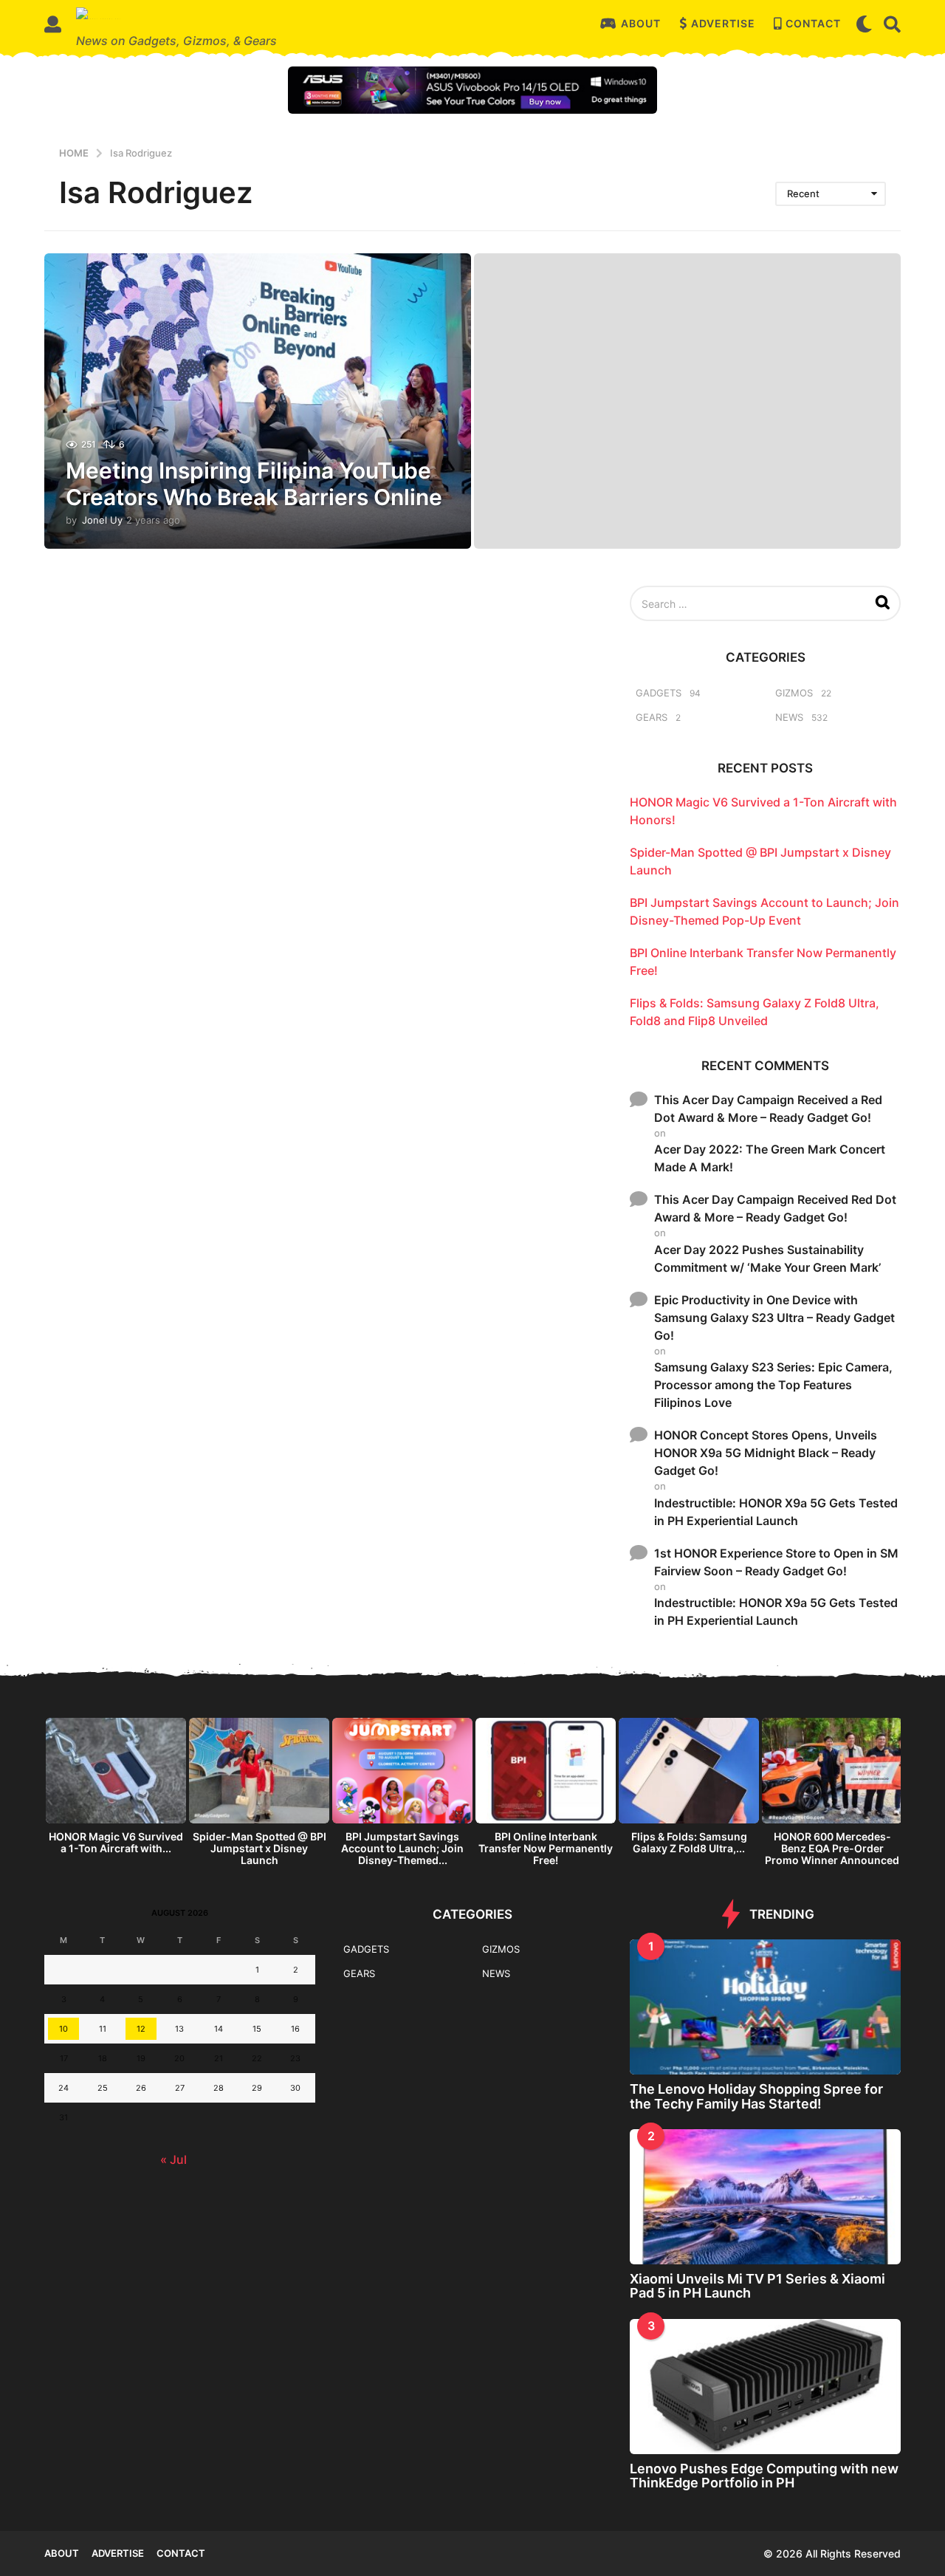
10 (63, 2029)
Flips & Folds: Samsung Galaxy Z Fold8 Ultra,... (689, 1842)
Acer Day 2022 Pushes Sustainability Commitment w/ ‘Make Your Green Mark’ (767, 1258)
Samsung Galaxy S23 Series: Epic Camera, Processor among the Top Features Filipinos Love (773, 1385)
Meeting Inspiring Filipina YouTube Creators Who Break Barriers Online (254, 484)
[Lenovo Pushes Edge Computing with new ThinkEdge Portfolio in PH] (765, 2387)
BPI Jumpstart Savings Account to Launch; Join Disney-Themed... (402, 1848)
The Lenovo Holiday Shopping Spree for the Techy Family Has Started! (756, 2096)
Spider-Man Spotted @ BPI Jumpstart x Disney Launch (260, 1848)
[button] (53, 24)
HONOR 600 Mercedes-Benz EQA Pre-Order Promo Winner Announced (832, 1848)
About (641, 23)
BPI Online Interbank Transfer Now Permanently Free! (546, 1848)
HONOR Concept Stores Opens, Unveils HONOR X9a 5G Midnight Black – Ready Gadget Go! (766, 1453)
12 (141, 2029)
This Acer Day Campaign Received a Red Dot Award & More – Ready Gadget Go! (768, 1109)
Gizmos (794, 693)
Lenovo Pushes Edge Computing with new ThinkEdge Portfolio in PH (764, 2476)
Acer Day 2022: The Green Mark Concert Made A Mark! (770, 1158)
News (789, 717)
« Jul (173, 2159)
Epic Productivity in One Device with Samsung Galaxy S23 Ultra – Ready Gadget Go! (774, 1318)
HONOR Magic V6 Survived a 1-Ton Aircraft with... (116, 1842)
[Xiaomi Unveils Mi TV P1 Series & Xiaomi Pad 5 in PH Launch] (765, 2197)
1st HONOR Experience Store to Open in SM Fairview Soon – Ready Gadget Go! (776, 1562)
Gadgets (659, 693)
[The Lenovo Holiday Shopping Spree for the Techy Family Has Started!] (765, 2007)
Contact (813, 23)
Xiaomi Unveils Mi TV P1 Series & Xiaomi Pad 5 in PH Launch (757, 2286)
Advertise (723, 23)
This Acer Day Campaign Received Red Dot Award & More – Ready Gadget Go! (775, 1208)
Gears (652, 717)
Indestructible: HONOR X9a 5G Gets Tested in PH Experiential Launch (776, 1512)
